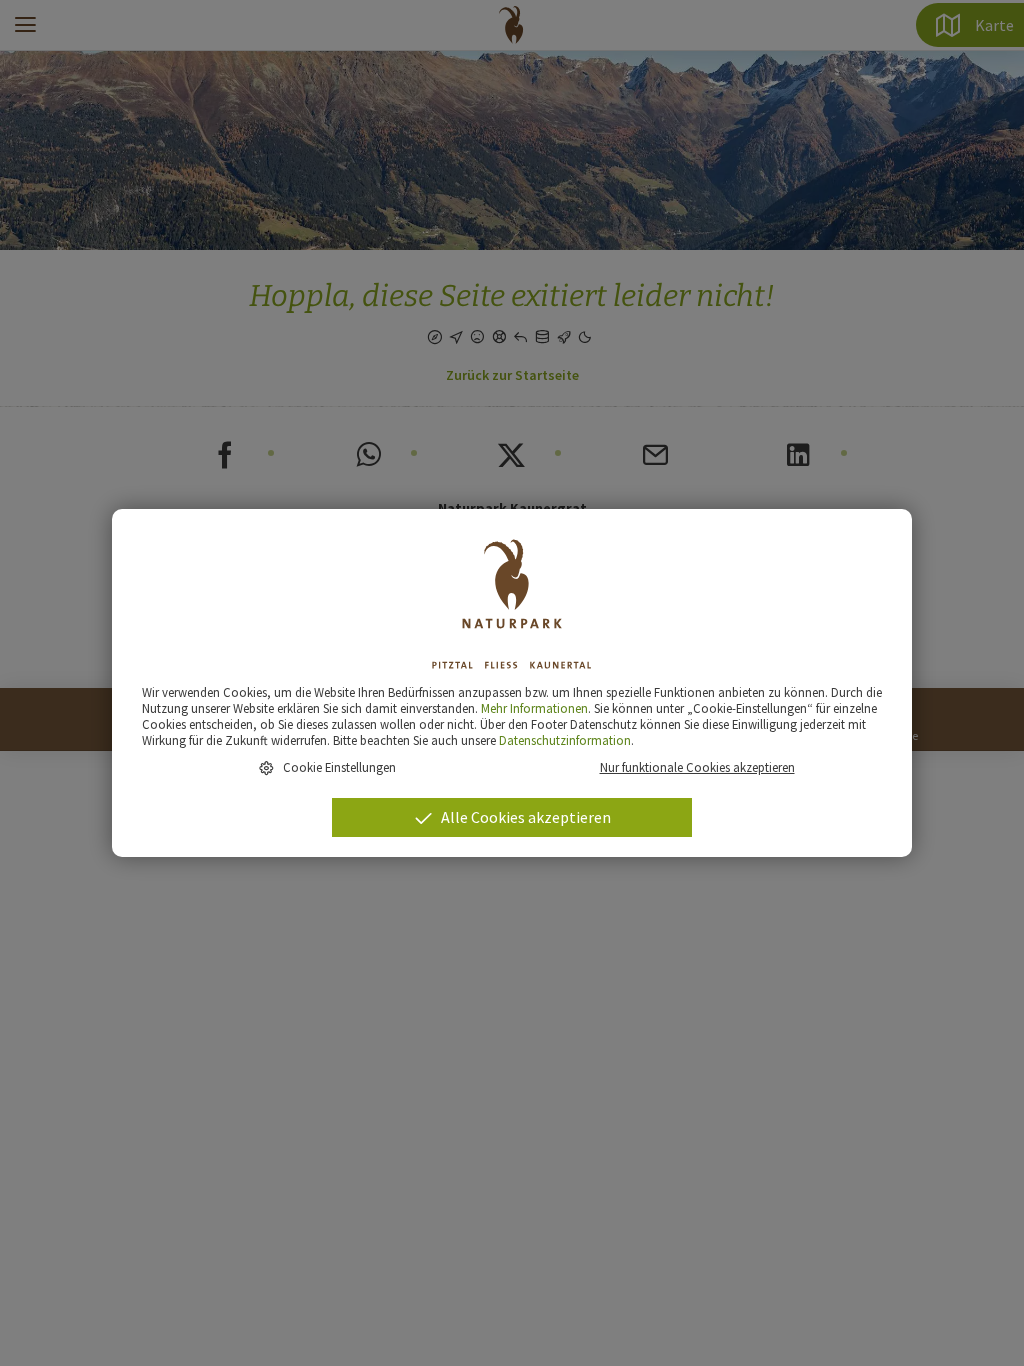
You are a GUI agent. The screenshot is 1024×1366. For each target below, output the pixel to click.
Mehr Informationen (534, 708)
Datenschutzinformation (565, 740)
